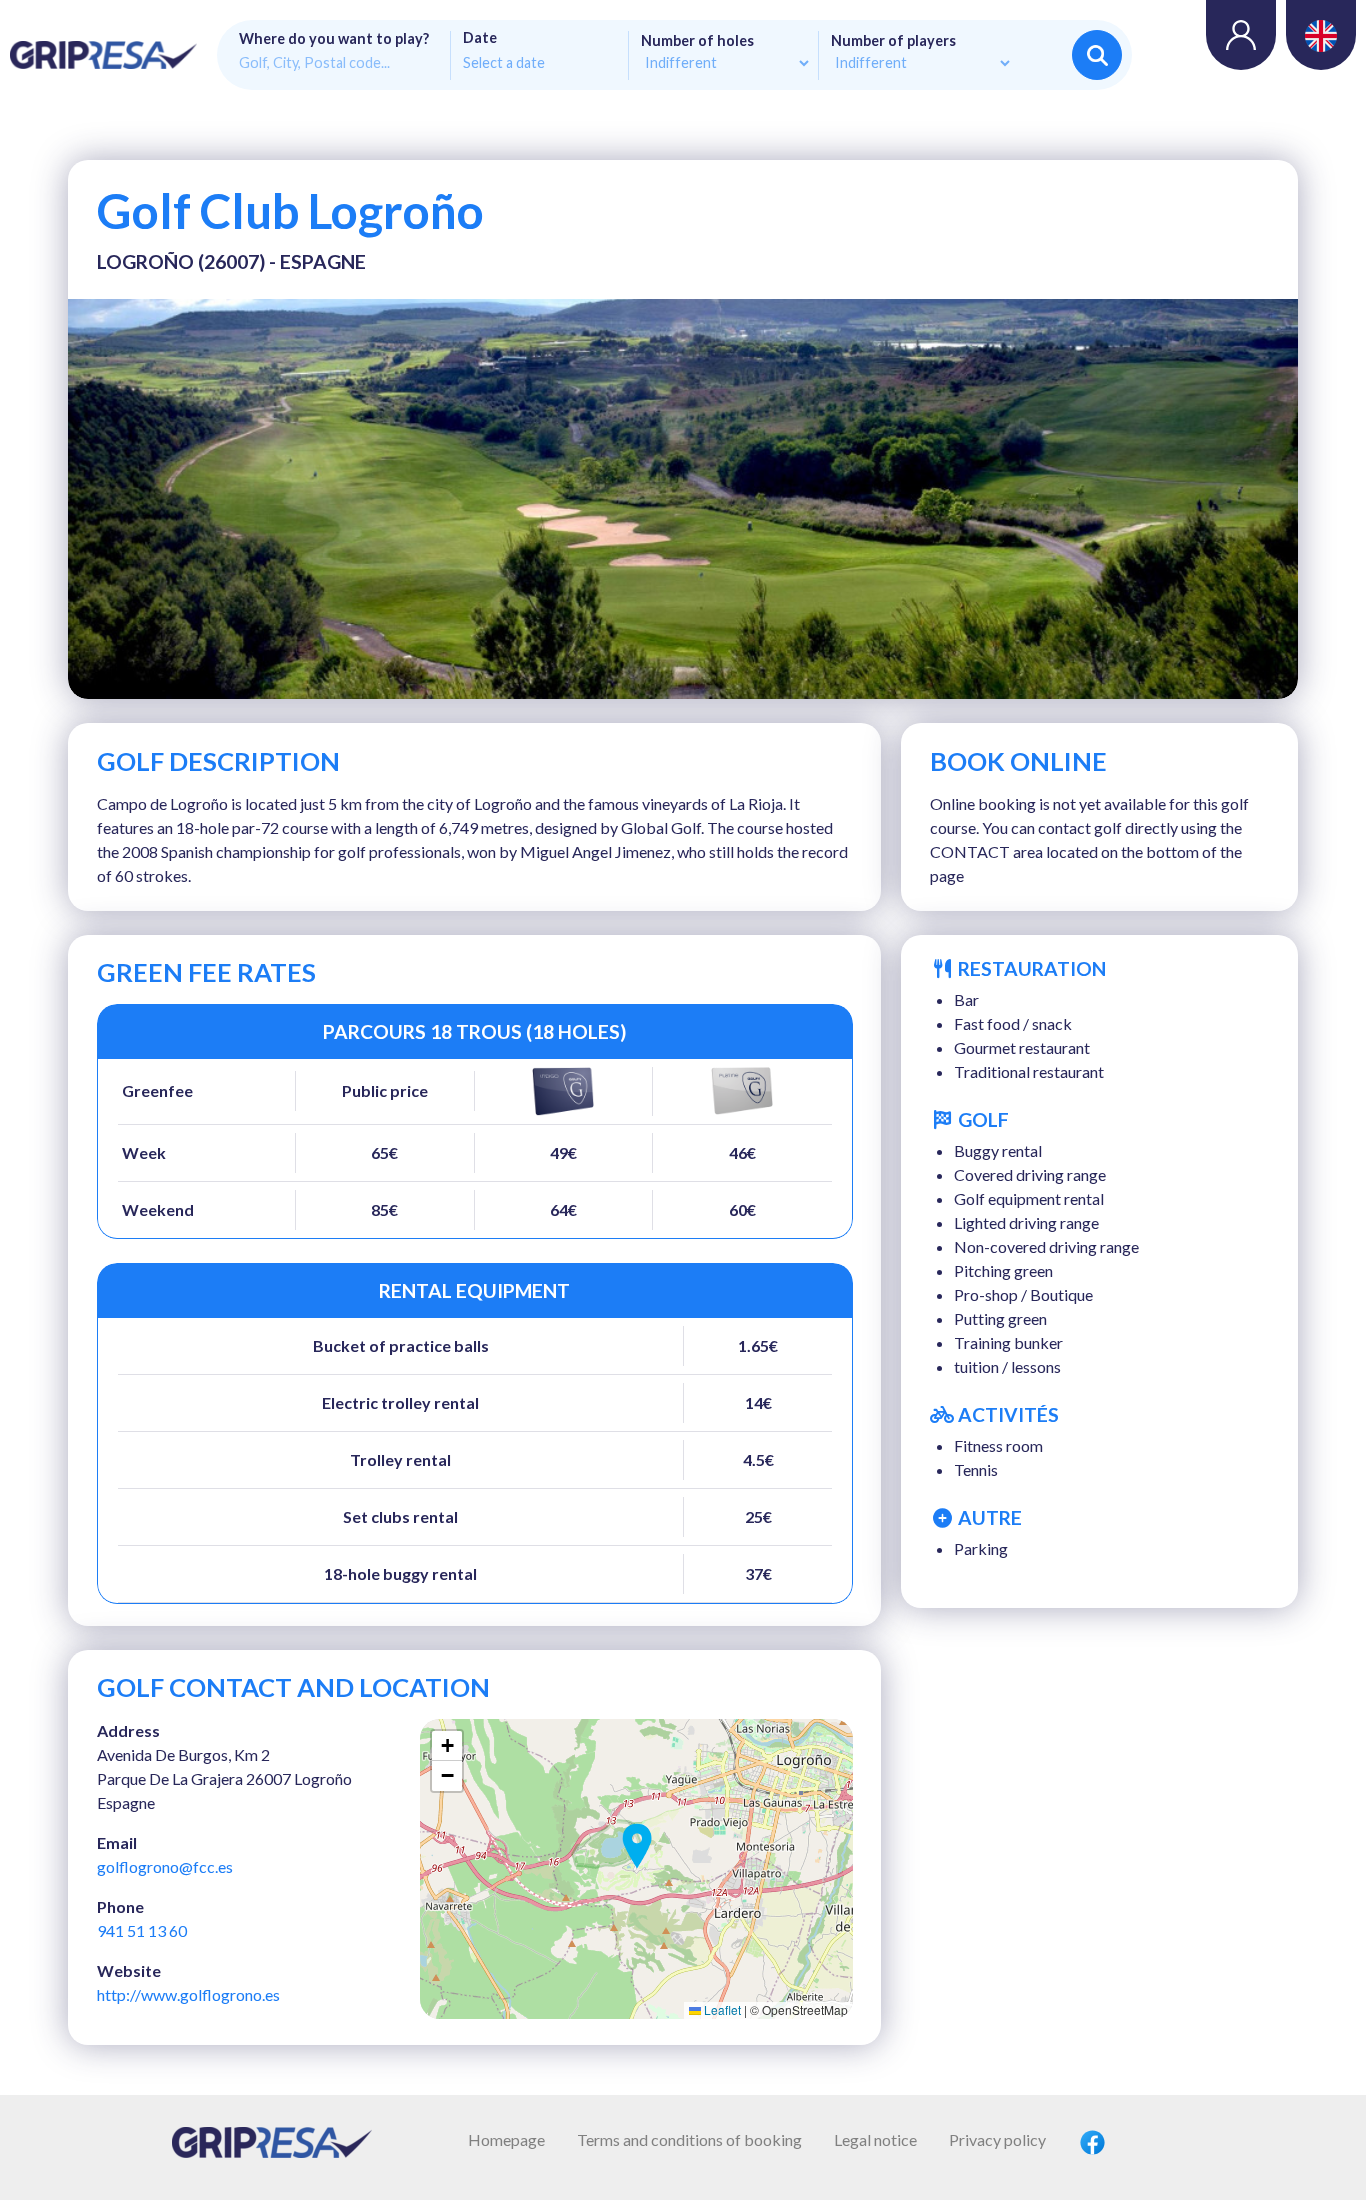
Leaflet (721, 2009)
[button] (637, 1846)
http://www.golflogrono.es (188, 1994)
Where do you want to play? (334, 39)
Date (480, 38)
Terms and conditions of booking (689, 2139)
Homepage (506, 2139)
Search (1097, 55)
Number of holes (697, 41)
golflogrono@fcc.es (165, 1866)
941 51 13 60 (142, 1930)
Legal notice (875, 2139)
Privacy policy (997, 2139)
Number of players (893, 41)
